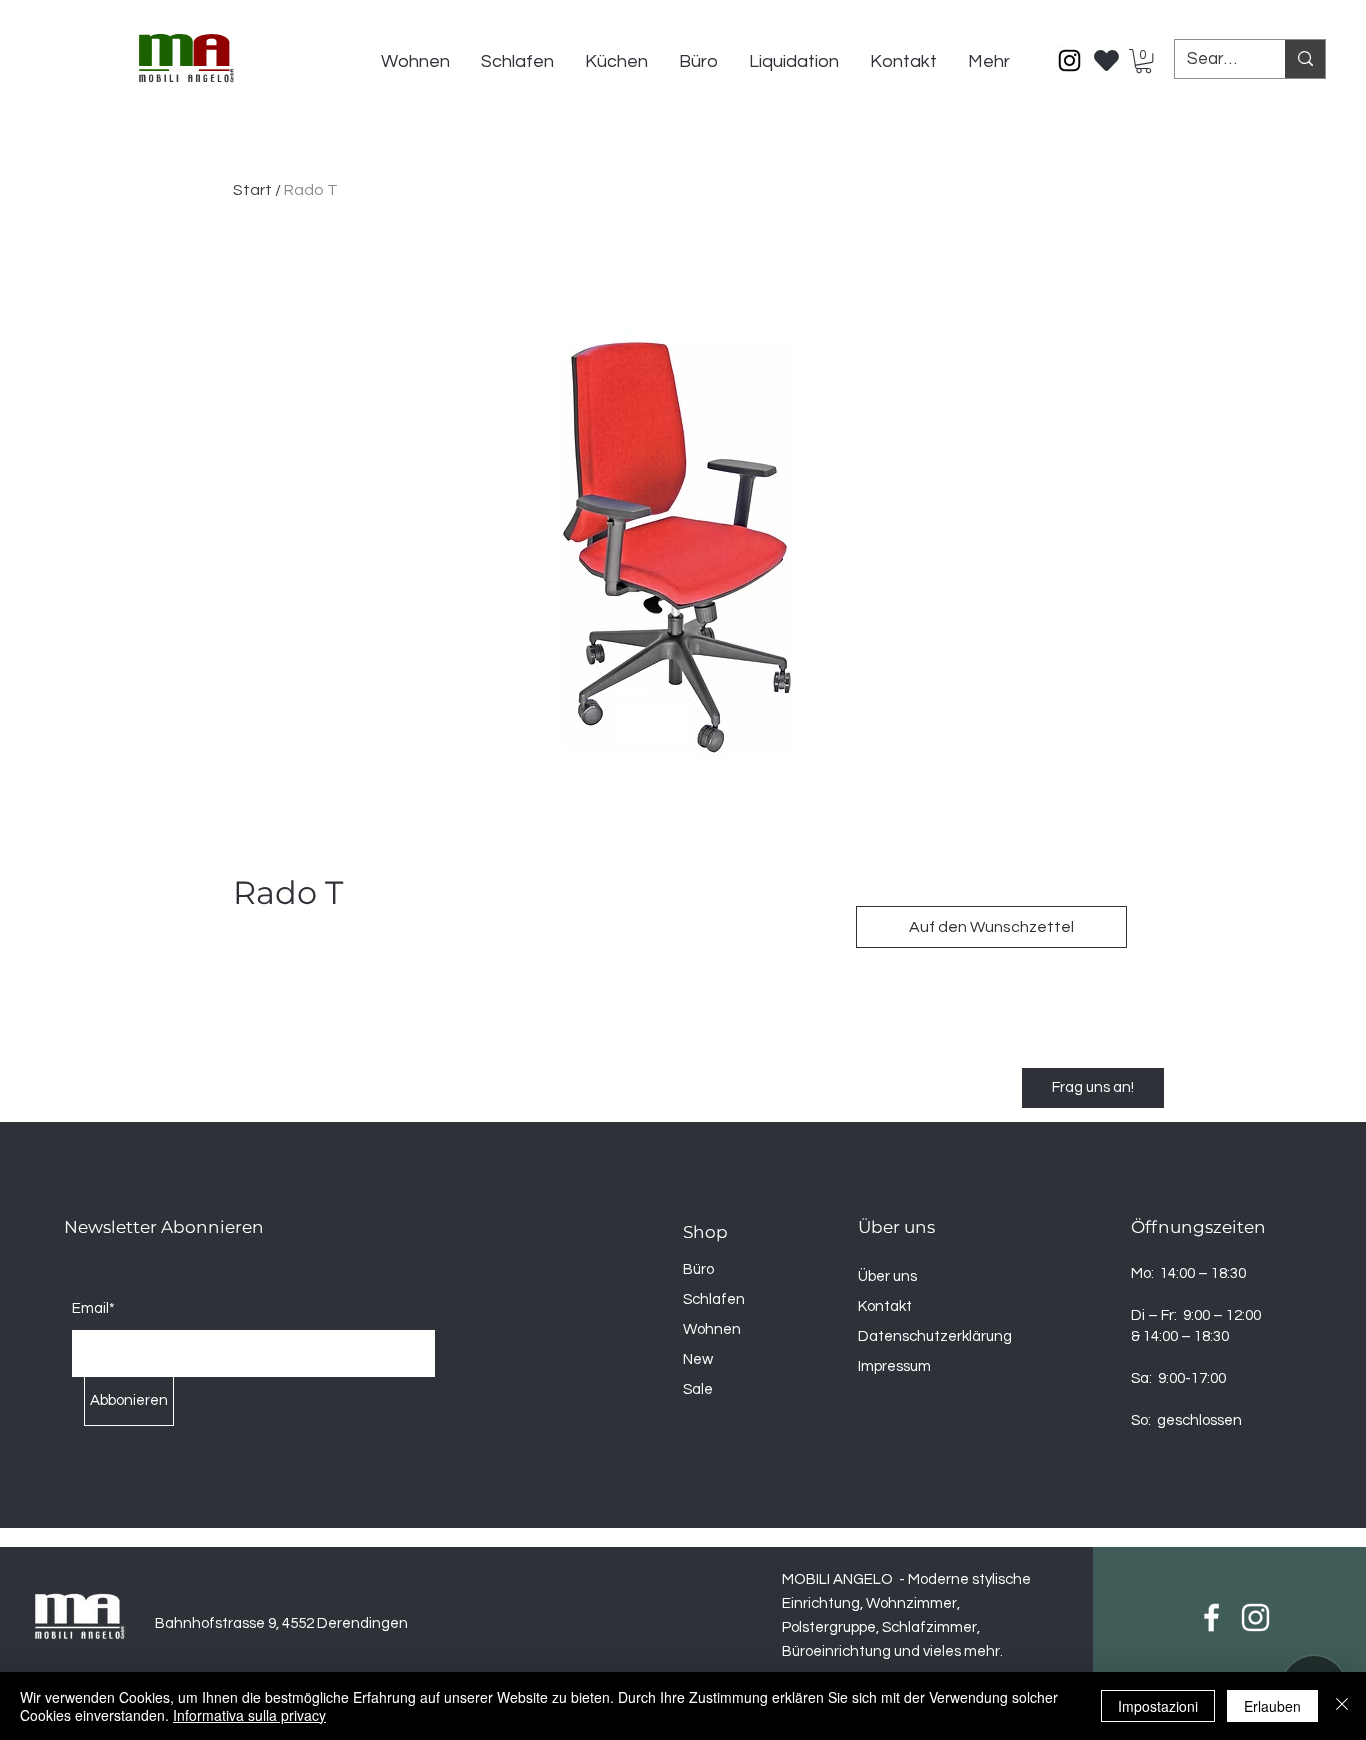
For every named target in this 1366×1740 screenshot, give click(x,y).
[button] (1143, 61)
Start (252, 190)
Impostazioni (1158, 1706)
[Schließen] (1342, 1706)
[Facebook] (1211, 1617)
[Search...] (1305, 59)
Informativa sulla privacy (249, 1715)
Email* (93, 1308)
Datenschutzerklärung (935, 1336)
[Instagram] (1069, 60)
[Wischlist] (1107, 55)
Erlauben (1272, 1706)
